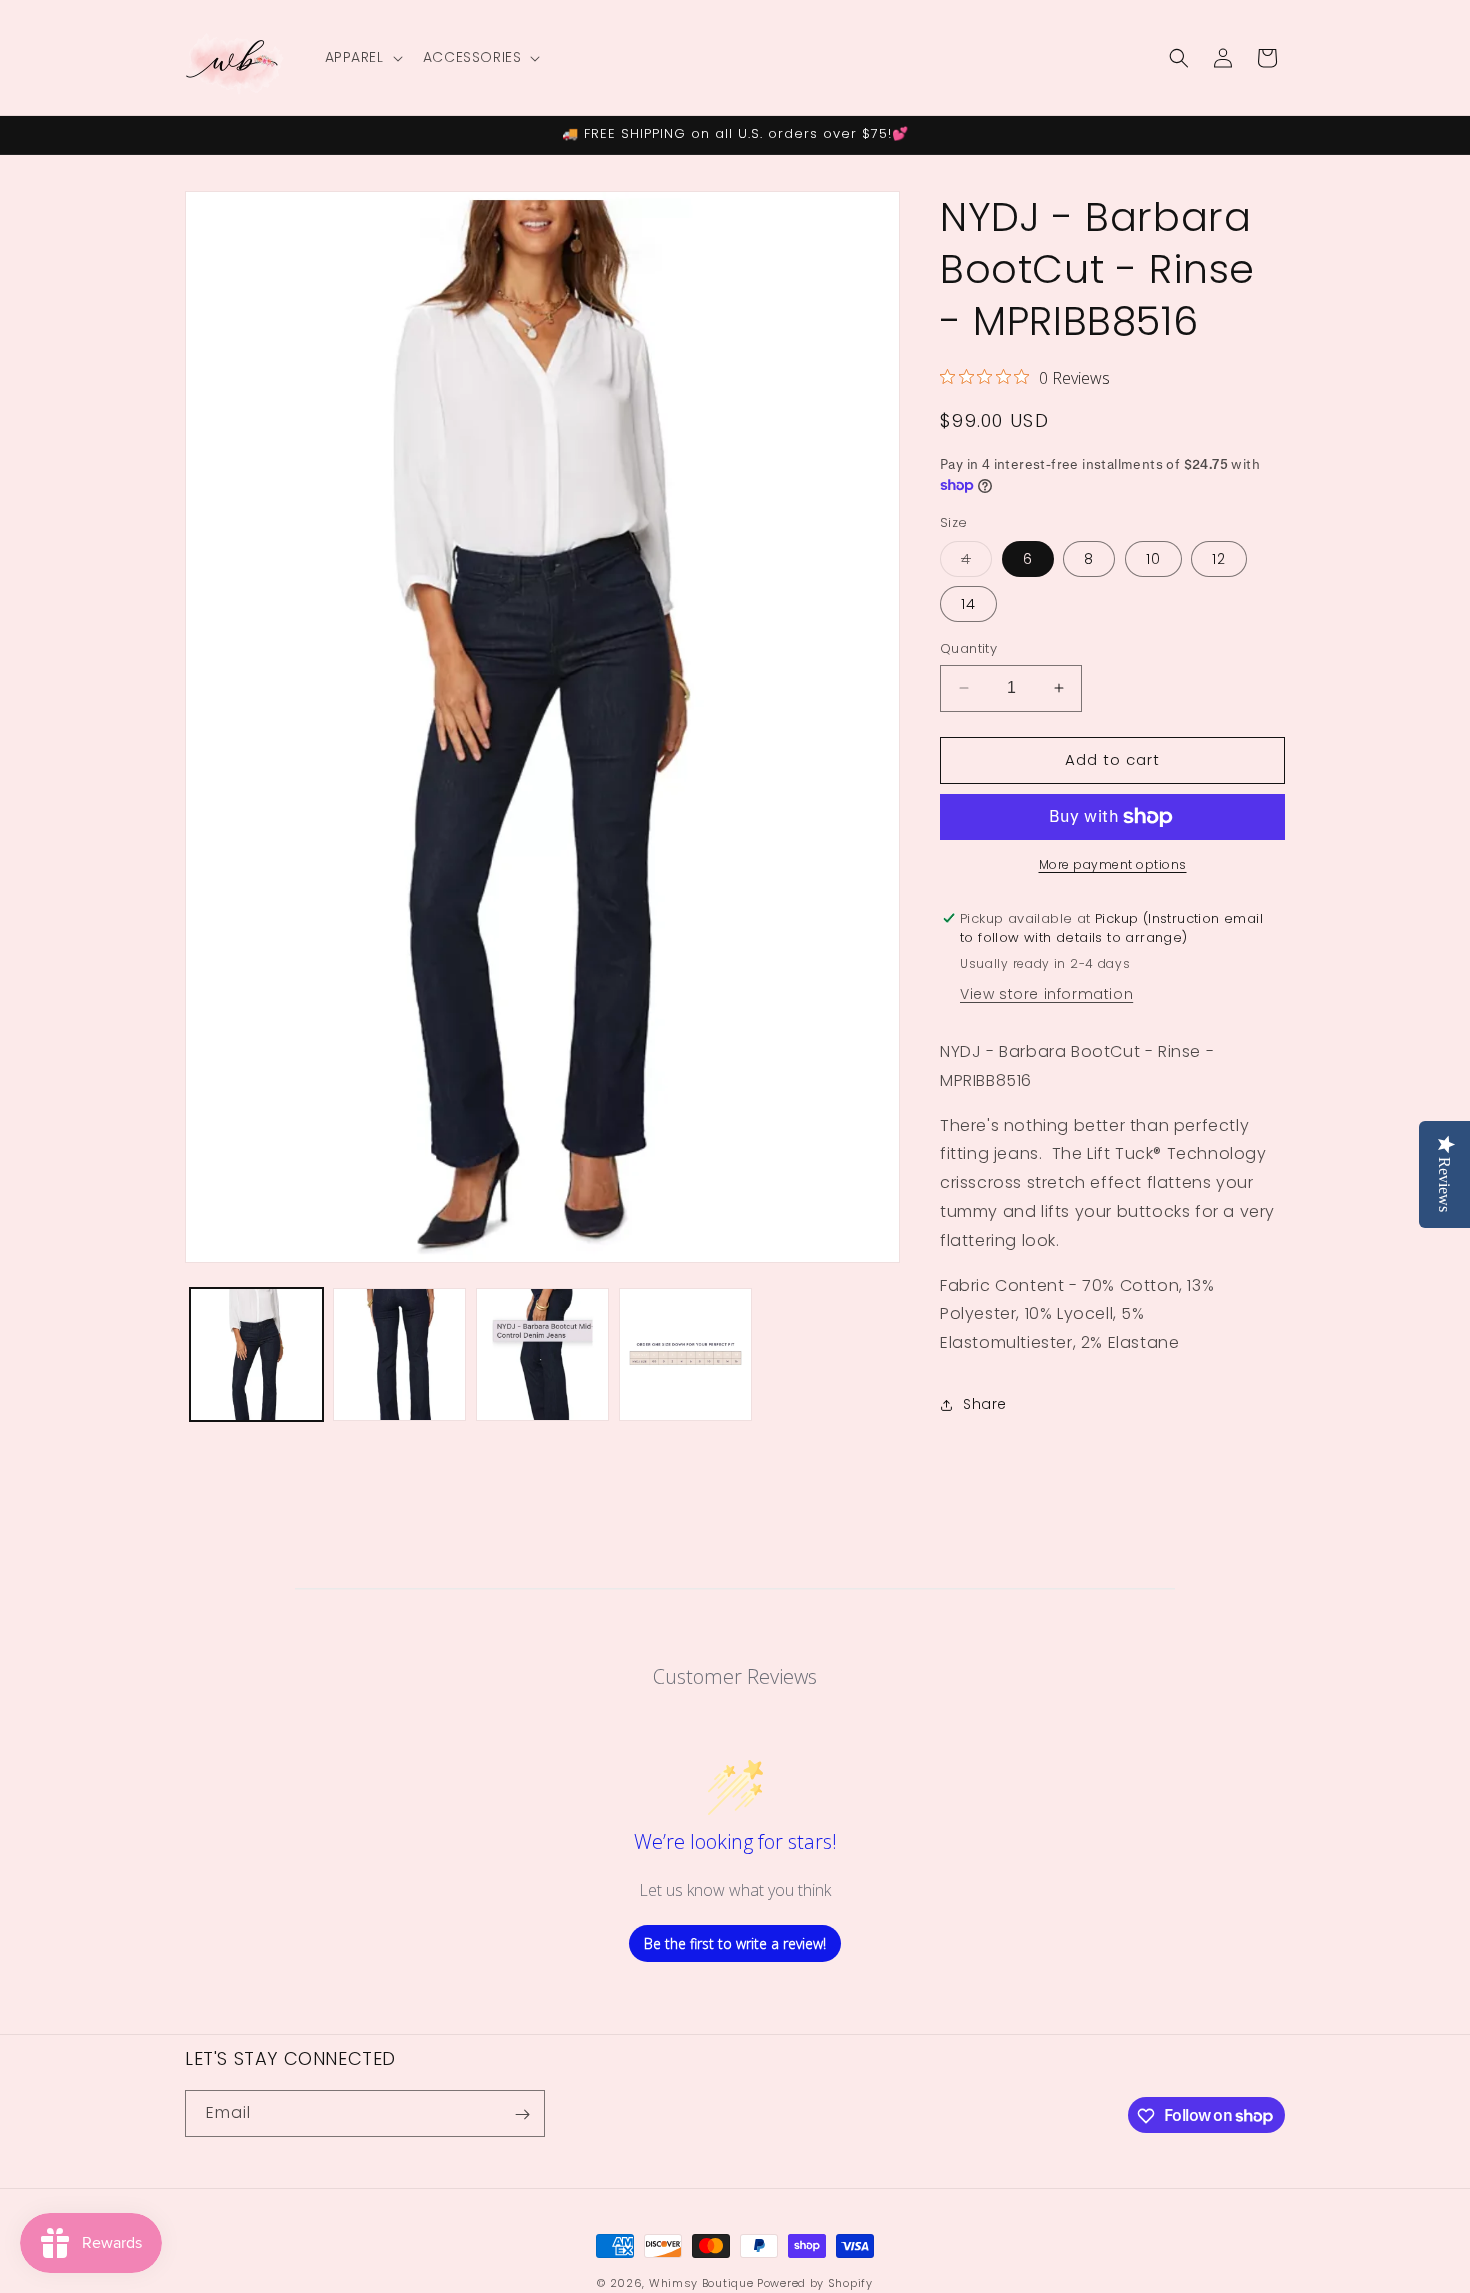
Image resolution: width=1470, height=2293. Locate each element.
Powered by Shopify (815, 2283)
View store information (1046, 994)
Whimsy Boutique (701, 2283)
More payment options (1113, 864)
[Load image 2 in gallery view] (399, 1354)
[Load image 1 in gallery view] (256, 1354)
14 (968, 604)
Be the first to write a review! (735, 1943)
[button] (362, 57)
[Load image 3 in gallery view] (542, 1354)
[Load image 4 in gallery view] (685, 1354)
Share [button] (985, 1404)
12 (1219, 559)
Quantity (968, 648)
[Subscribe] (522, 2114)
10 (1153, 559)
